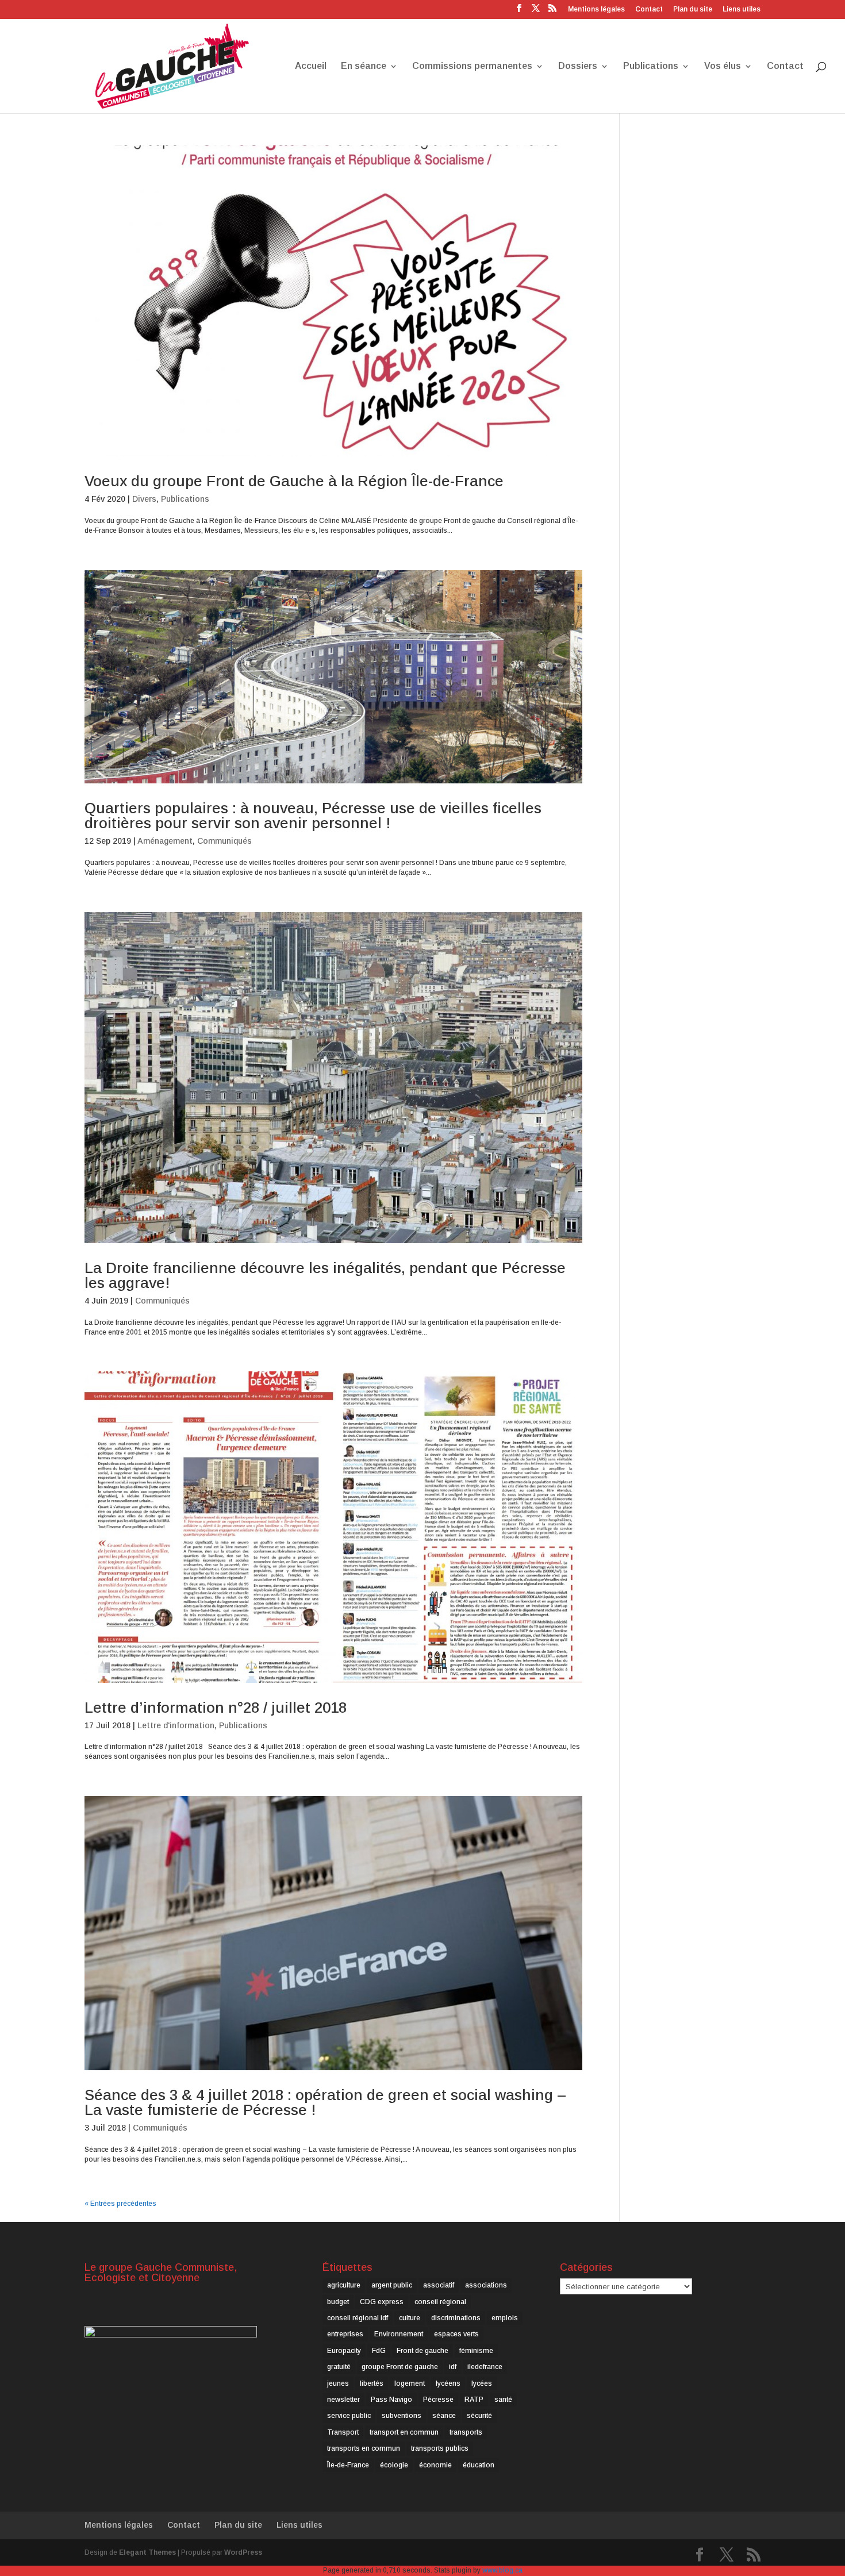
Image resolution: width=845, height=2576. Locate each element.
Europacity (344, 2351)
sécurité (479, 2416)
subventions (402, 2416)
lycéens (448, 2383)
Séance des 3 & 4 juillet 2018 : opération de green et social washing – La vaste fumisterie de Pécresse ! (325, 2102)
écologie (394, 2465)
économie (435, 2465)
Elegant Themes (147, 2552)
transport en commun (404, 2432)
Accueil (311, 66)
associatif (439, 2285)
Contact (649, 9)
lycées (482, 2383)
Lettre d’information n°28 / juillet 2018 (216, 1708)
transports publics (440, 2448)
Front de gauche (422, 2351)
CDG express (382, 2302)
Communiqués (224, 841)
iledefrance (485, 2367)
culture (410, 2318)
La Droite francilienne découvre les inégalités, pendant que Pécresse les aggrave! (325, 1275)
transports (466, 2432)
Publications (651, 66)
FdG (379, 2351)
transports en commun (364, 2448)
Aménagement (165, 841)
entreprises (345, 2334)
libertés (372, 2383)
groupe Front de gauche (400, 2367)
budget (338, 2302)
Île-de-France (348, 2465)
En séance (364, 66)
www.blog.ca (502, 2570)
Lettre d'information (176, 1725)
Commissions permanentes (472, 66)
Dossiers (578, 66)
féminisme (476, 2351)
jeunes (338, 2383)
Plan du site (693, 9)
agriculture (344, 2285)
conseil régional (440, 2302)
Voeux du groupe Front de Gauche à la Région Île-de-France (294, 481)
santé (503, 2400)
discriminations (456, 2318)
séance (444, 2416)
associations (486, 2285)
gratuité (339, 2367)
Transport (343, 2432)
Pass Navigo (391, 2400)
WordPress (243, 2552)
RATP (474, 2400)
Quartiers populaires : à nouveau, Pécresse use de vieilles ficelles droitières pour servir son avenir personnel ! (313, 816)
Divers (144, 499)
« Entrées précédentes (120, 2204)
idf (453, 2367)
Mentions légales (596, 9)
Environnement (399, 2334)
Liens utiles (742, 9)
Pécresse (438, 2400)
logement (410, 2383)
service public (349, 2416)
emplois (505, 2318)
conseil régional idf (358, 2318)
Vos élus (723, 66)
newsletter (343, 2400)
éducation (479, 2465)
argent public (392, 2285)
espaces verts (456, 2334)
